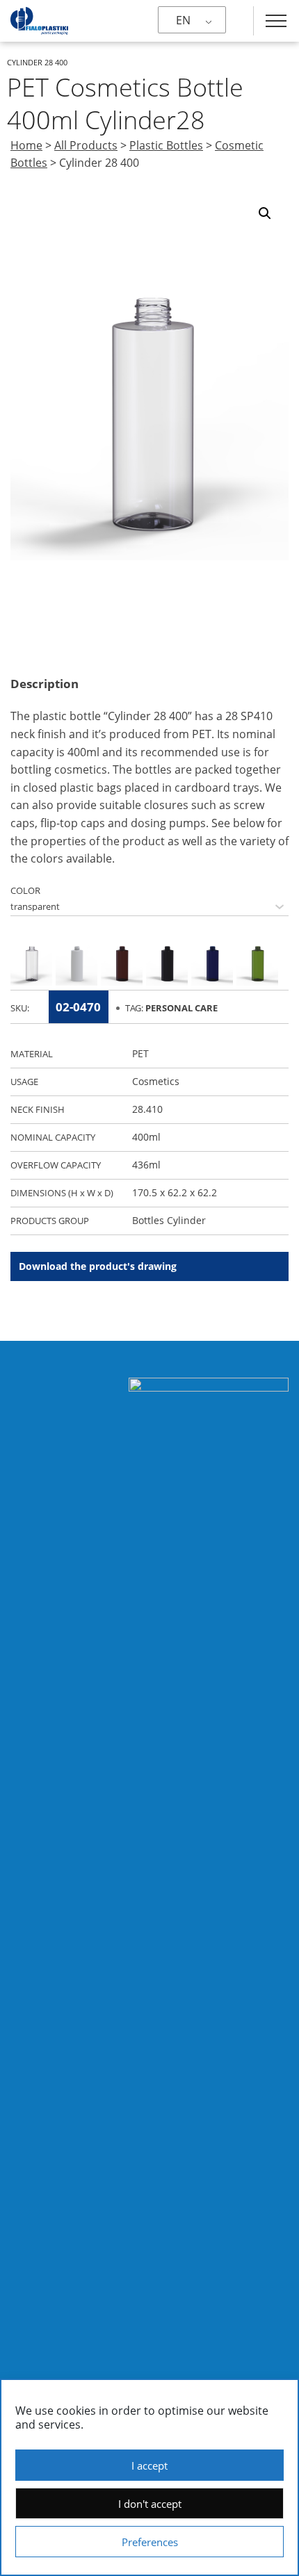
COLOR (25, 890)
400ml (146, 1137)
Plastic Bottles (166, 145)
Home (26, 145)
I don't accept (150, 2504)
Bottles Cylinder (169, 1220)
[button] (265, 213)
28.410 (147, 1109)
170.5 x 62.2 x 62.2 (175, 1192)
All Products (86, 145)
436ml (146, 1165)
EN (183, 20)
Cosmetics (156, 1081)
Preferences (150, 2542)
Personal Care (181, 1008)
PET (140, 1053)
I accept (149, 2465)
